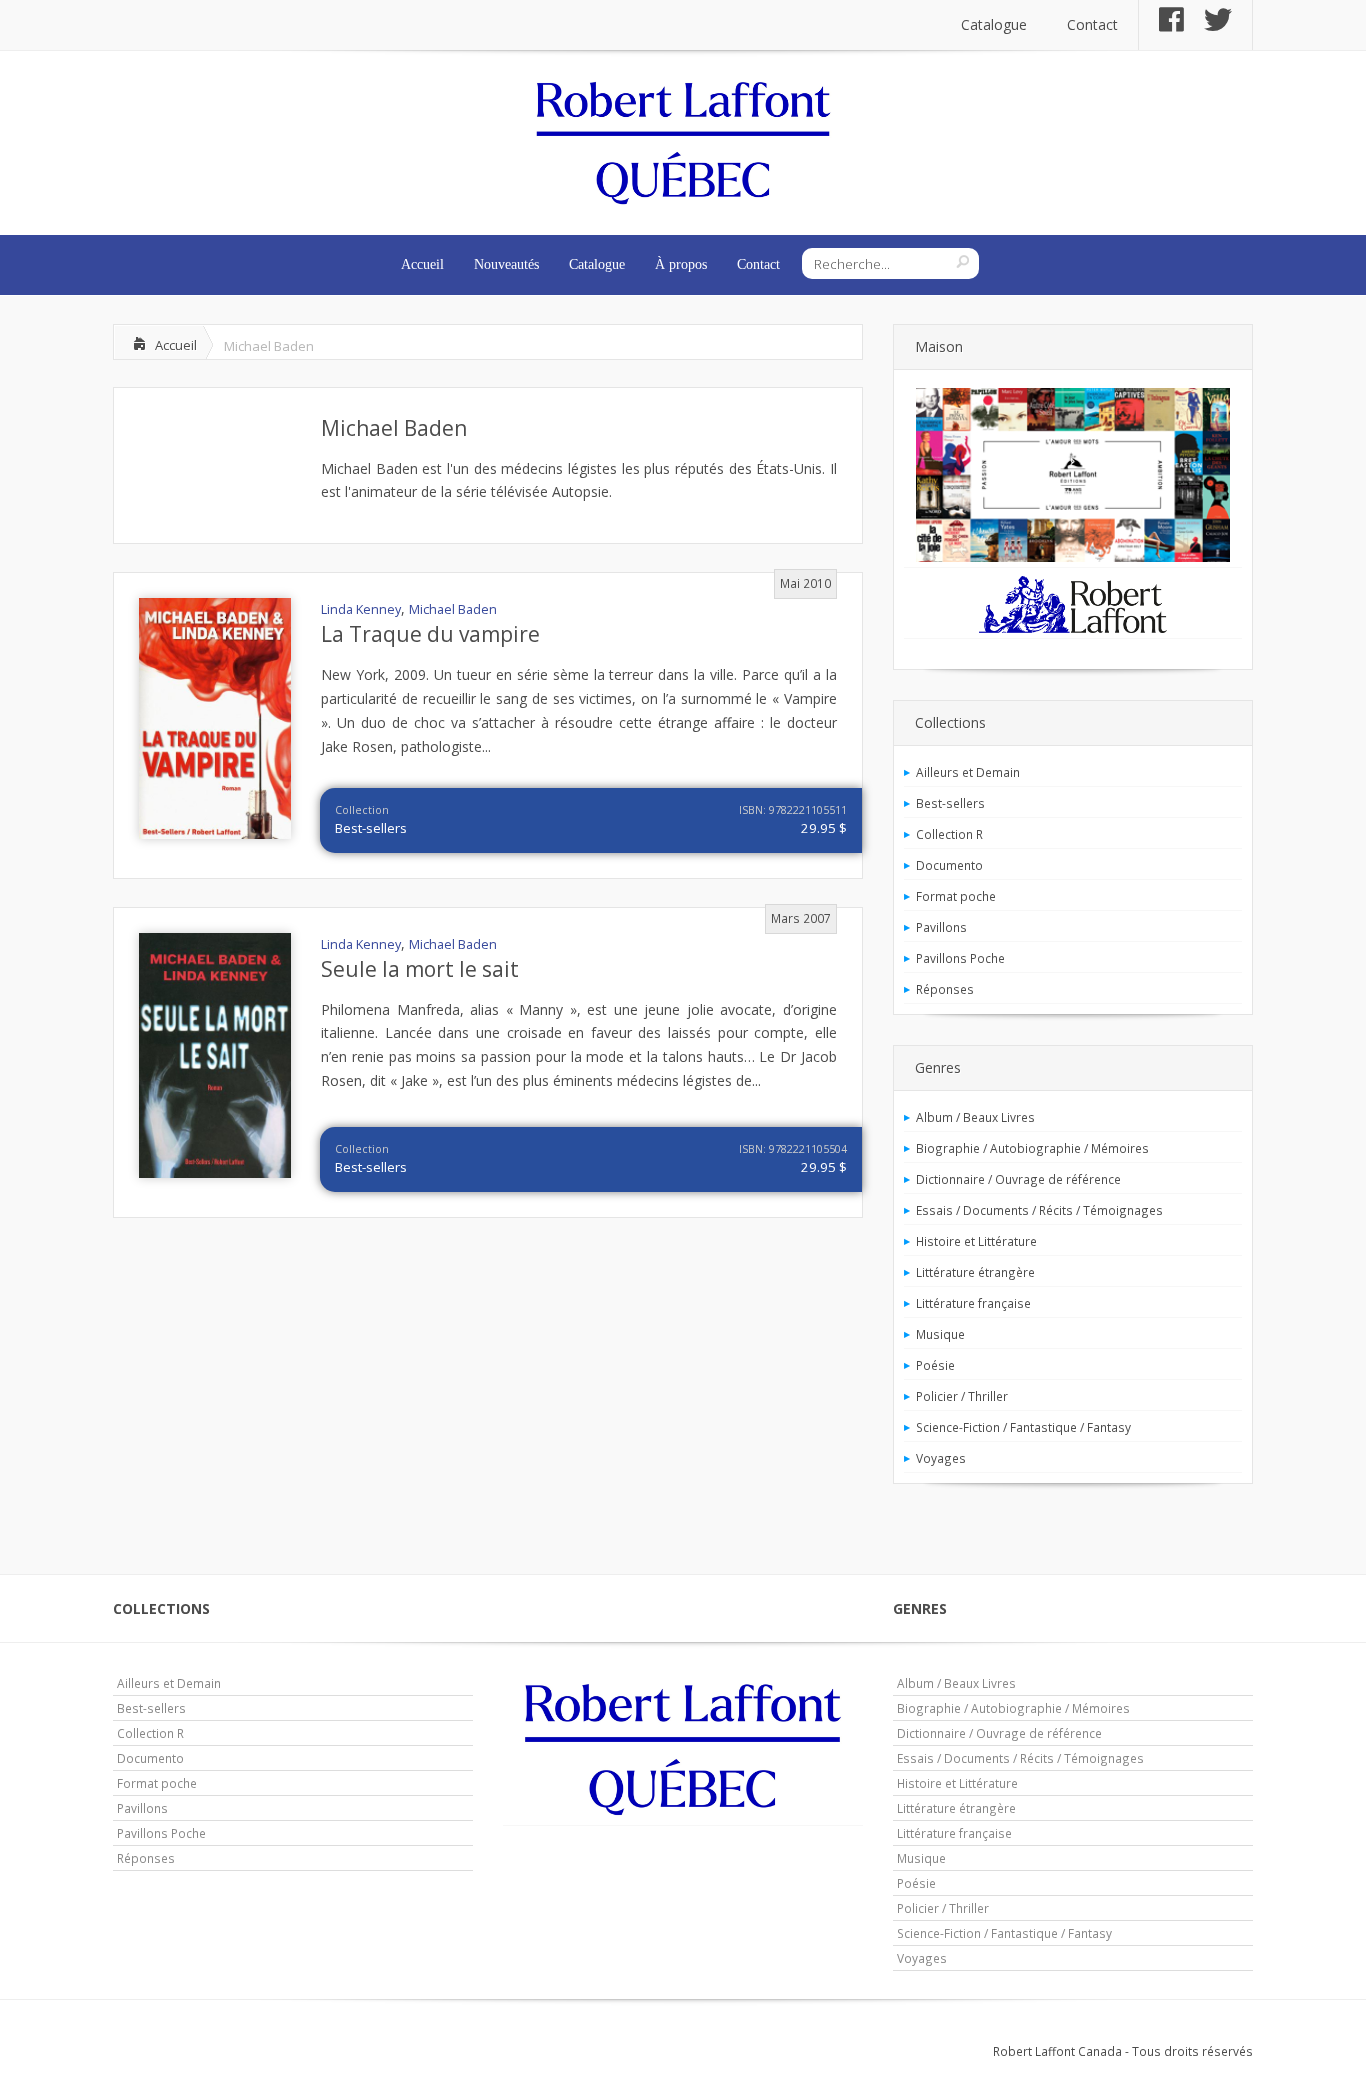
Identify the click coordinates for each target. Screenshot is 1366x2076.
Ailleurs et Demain (968, 772)
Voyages (941, 1458)
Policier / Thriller (962, 1396)
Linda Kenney (361, 609)
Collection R (949, 834)
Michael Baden (394, 428)
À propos (681, 264)
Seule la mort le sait (420, 969)
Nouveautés (506, 264)
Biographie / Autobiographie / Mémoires (1032, 1148)
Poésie (935, 1365)
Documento (949, 865)
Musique (940, 1334)
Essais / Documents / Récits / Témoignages (1039, 1210)
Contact (1092, 24)
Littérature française (973, 1303)
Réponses (945, 989)
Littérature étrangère (975, 1272)
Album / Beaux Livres (975, 1117)
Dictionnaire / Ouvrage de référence (1018, 1179)
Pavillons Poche (960, 958)
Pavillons (941, 927)
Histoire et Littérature (976, 1241)
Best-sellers (371, 828)
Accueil (422, 264)
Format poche (956, 896)
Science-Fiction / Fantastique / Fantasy (1023, 1427)
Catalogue (994, 24)
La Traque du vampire (430, 634)
